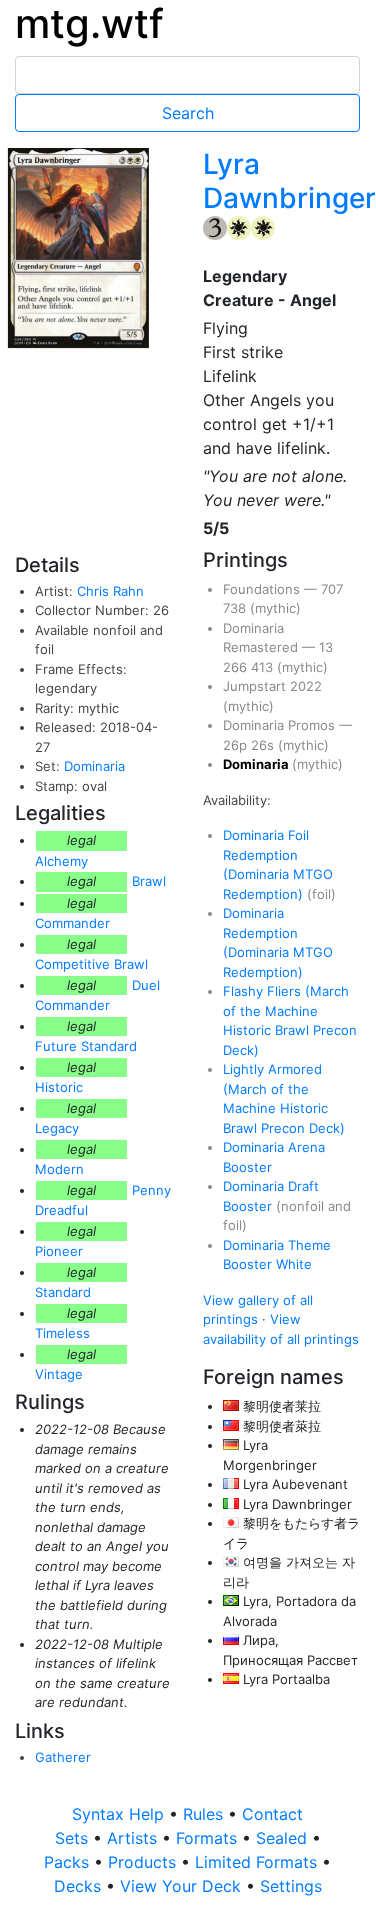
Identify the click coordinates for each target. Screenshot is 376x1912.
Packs (69, 1862)
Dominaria (94, 766)
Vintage (59, 1374)
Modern (59, 1169)
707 (332, 589)
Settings (291, 1886)
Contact (272, 1814)
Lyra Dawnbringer (289, 181)
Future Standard (86, 1046)
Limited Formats (258, 1862)
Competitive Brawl (91, 964)
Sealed (284, 1838)
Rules (205, 1814)
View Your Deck (183, 1886)
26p (237, 745)
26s (264, 745)
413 (264, 667)
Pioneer (59, 1251)
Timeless (62, 1333)
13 (326, 647)
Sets (74, 1838)
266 (237, 667)
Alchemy (61, 861)
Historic (59, 1087)
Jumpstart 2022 (272, 686)
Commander (72, 923)
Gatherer (63, 1757)
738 (236, 608)
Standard (63, 1292)
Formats (209, 1838)
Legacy (57, 1128)
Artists (134, 1838)
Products (144, 1862)
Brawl (149, 881)
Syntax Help (120, 1814)
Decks (80, 1886)
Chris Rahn (110, 591)
